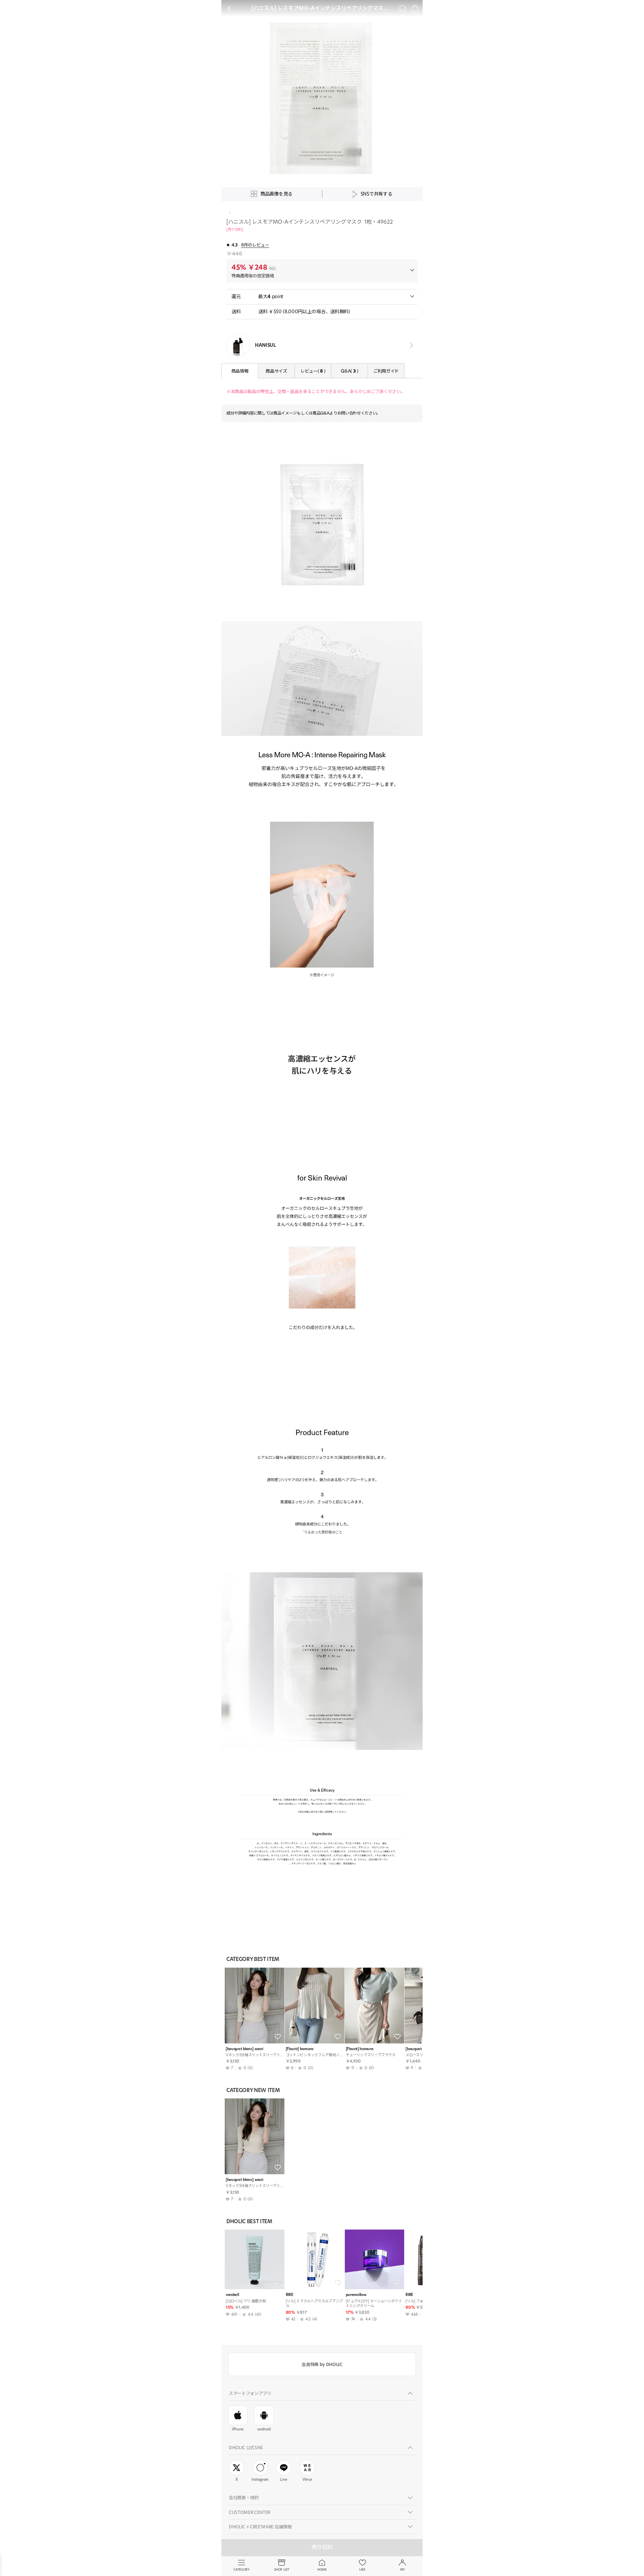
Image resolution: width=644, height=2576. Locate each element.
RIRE (290, 2295)
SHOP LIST (282, 2569)
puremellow (356, 2295)
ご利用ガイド (386, 371)
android (264, 2429)
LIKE (362, 2569)
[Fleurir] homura (300, 2049)
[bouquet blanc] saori (244, 2049)
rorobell (232, 2295)
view (410, 346)
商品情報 (240, 371)
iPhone (238, 2429)
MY (402, 2569)
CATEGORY (241, 2569)
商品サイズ (276, 371)
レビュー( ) (313, 371)
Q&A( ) (349, 371)
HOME (322, 2569)
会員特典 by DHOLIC (322, 2364)
